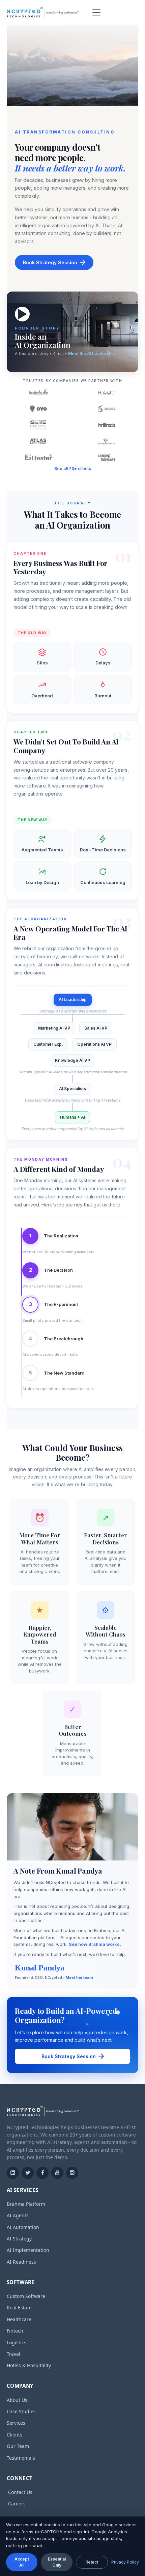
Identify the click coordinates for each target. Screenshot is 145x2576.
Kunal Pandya (40, 1968)
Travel (13, 2354)
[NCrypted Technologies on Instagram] (72, 2173)
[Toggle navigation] (96, 12)
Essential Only (57, 2562)
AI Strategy (19, 2239)
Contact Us (20, 2492)
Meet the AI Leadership (92, 354)
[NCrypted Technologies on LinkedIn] (13, 2173)
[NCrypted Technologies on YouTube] (57, 2173)
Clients (14, 2435)
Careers (17, 2504)
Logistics (17, 2342)
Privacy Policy (125, 2562)
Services (16, 2423)
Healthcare (19, 2319)
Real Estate (19, 2308)
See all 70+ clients (73, 469)
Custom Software (26, 2296)
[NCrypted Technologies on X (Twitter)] (28, 2173)
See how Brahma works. (95, 1944)
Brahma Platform (26, 2204)
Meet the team (79, 1977)
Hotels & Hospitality (29, 2365)
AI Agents (18, 2215)
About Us (17, 2400)
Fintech (15, 2331)
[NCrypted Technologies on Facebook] (42, 2173)
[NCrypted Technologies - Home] (43, 12)
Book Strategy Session (50, 262)
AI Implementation (28, 2250)
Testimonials (21, 2458)
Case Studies (21, 2411)
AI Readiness (21, 2262)
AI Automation (23, 2227)
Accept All (22, 2562)
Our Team (18, 2446)
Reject (92, 2562)
